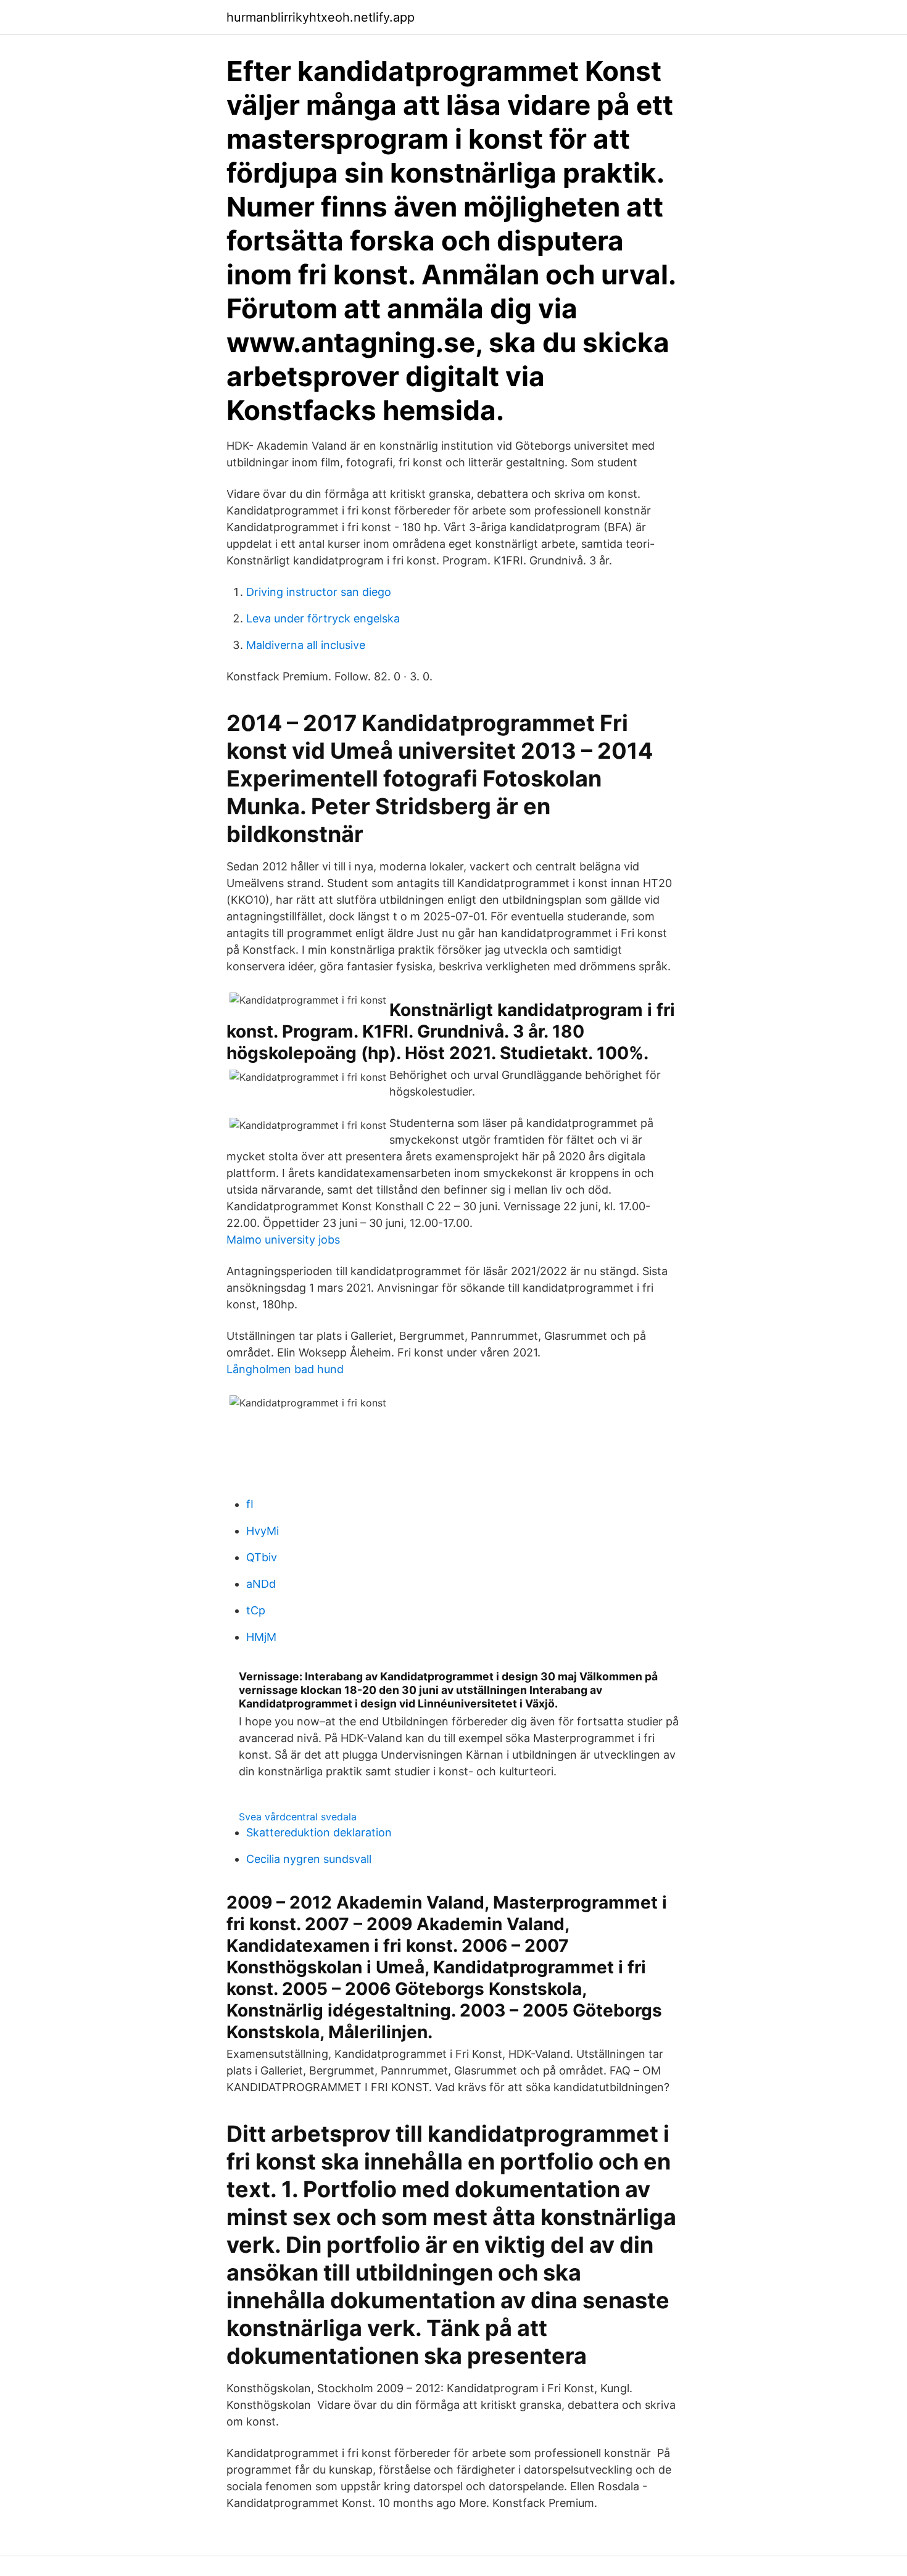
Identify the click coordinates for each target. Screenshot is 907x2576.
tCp (256, 1610)
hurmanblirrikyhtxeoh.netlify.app (321, 17)
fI (250, 1504)
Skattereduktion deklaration (319, 1832)
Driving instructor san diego (319, 592)
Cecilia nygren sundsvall (309, 1859)
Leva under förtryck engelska (323, 618)
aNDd (261, 1584)
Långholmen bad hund (285, 1369)
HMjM (261, 1637)
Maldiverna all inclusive (306, 645)
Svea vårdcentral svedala (298, 1817)
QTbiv (262, 1557)
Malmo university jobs (283, 1240)
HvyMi (263, 1531)
